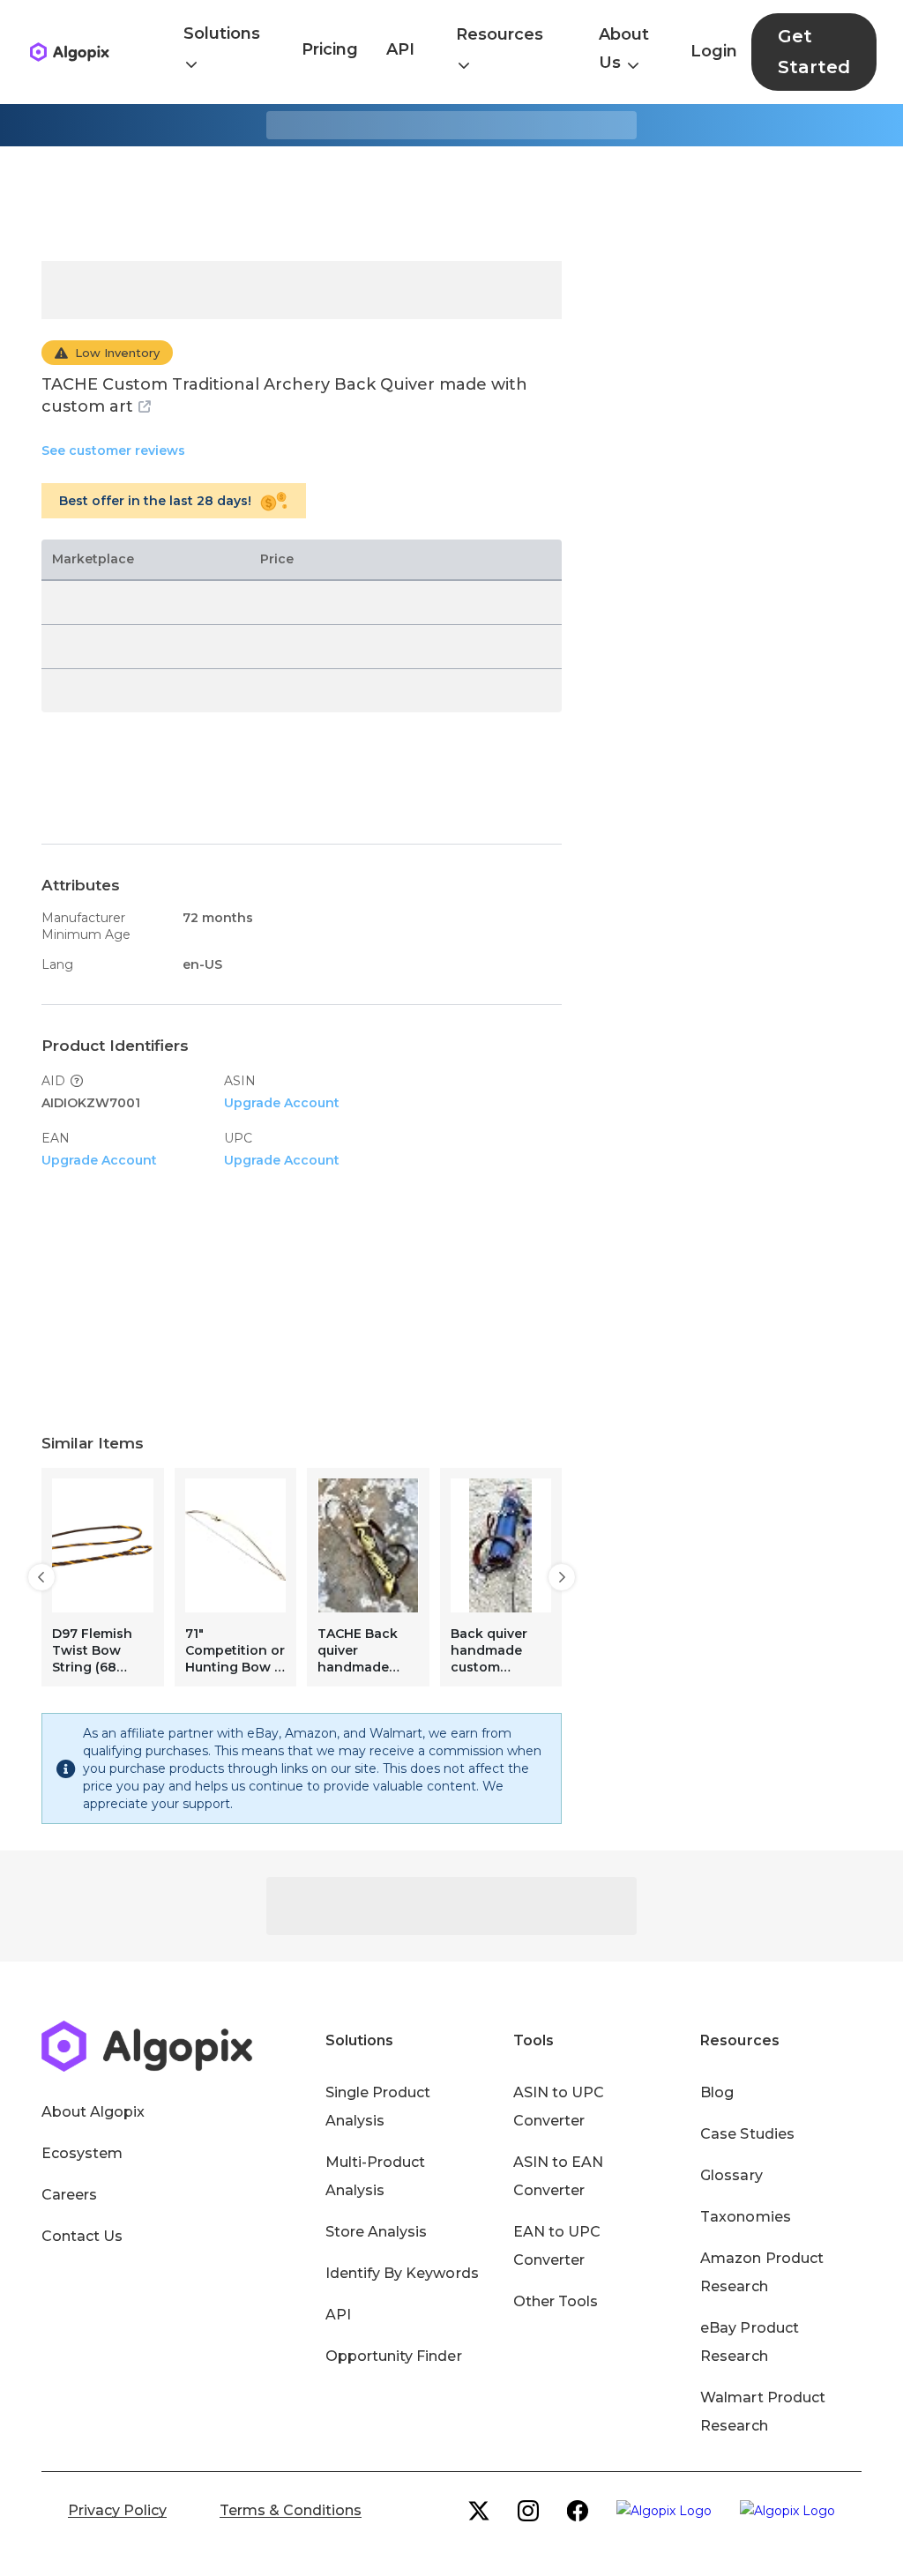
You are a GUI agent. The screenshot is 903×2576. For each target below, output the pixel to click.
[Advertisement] (451, 204)
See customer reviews (113, 450)
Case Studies (747, 2134)
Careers (69, 2195)
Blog (717, 2092)
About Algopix (93, 2112)
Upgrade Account (282, 1103)
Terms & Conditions (291, 2510)
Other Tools (556, 2301)
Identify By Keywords (402, 2273)
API (400, 49)
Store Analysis (376, 2232)
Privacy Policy (117, 2510)
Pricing (330, 49)
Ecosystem (82, 2153)
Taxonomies (745, 2217)
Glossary (731, 2175)
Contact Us (82, 2236)
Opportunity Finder (394, 2356)
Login (714, 51)
